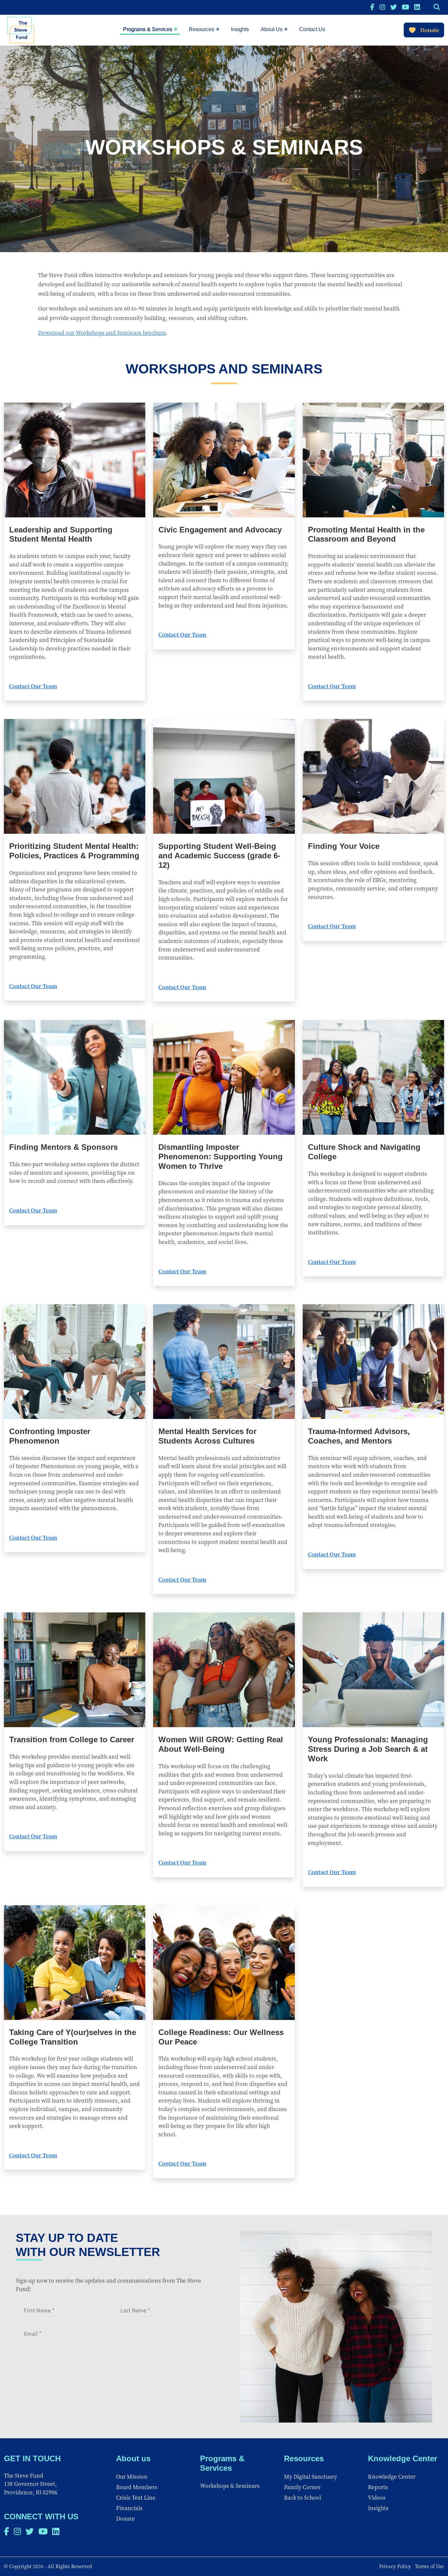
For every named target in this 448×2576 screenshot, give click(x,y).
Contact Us (312, 29)
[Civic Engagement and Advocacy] (224, 460)
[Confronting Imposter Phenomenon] (75, 1362)
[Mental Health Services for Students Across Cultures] (224, 1362)
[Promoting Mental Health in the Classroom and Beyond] (373, 460)
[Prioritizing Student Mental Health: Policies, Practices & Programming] (75, 776)
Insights (240, 29)
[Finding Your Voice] (373, 776)
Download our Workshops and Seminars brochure (102, 333)
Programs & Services (148, 29)
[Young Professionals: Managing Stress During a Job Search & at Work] (373, 1670)
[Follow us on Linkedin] (417, 7)
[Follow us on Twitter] (394, 7)
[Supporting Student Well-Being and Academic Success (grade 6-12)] (224, 776)
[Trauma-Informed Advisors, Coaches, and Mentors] (373, 1362)
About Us (272, 29)
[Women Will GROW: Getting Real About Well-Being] (224, 1670)
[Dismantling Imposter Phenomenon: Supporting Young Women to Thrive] (224, 1077)
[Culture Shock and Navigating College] (373, 1077)
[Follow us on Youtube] (406, 7)
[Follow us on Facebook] (372, 7)
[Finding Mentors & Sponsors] (75, 1077)
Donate (430, 30)
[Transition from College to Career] (75, 1670)
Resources (202, 29)
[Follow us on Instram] (382, 7)
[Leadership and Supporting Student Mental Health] (75, 460)
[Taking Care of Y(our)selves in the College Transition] (75, 1963)
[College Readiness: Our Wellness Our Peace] (224, 1963)
